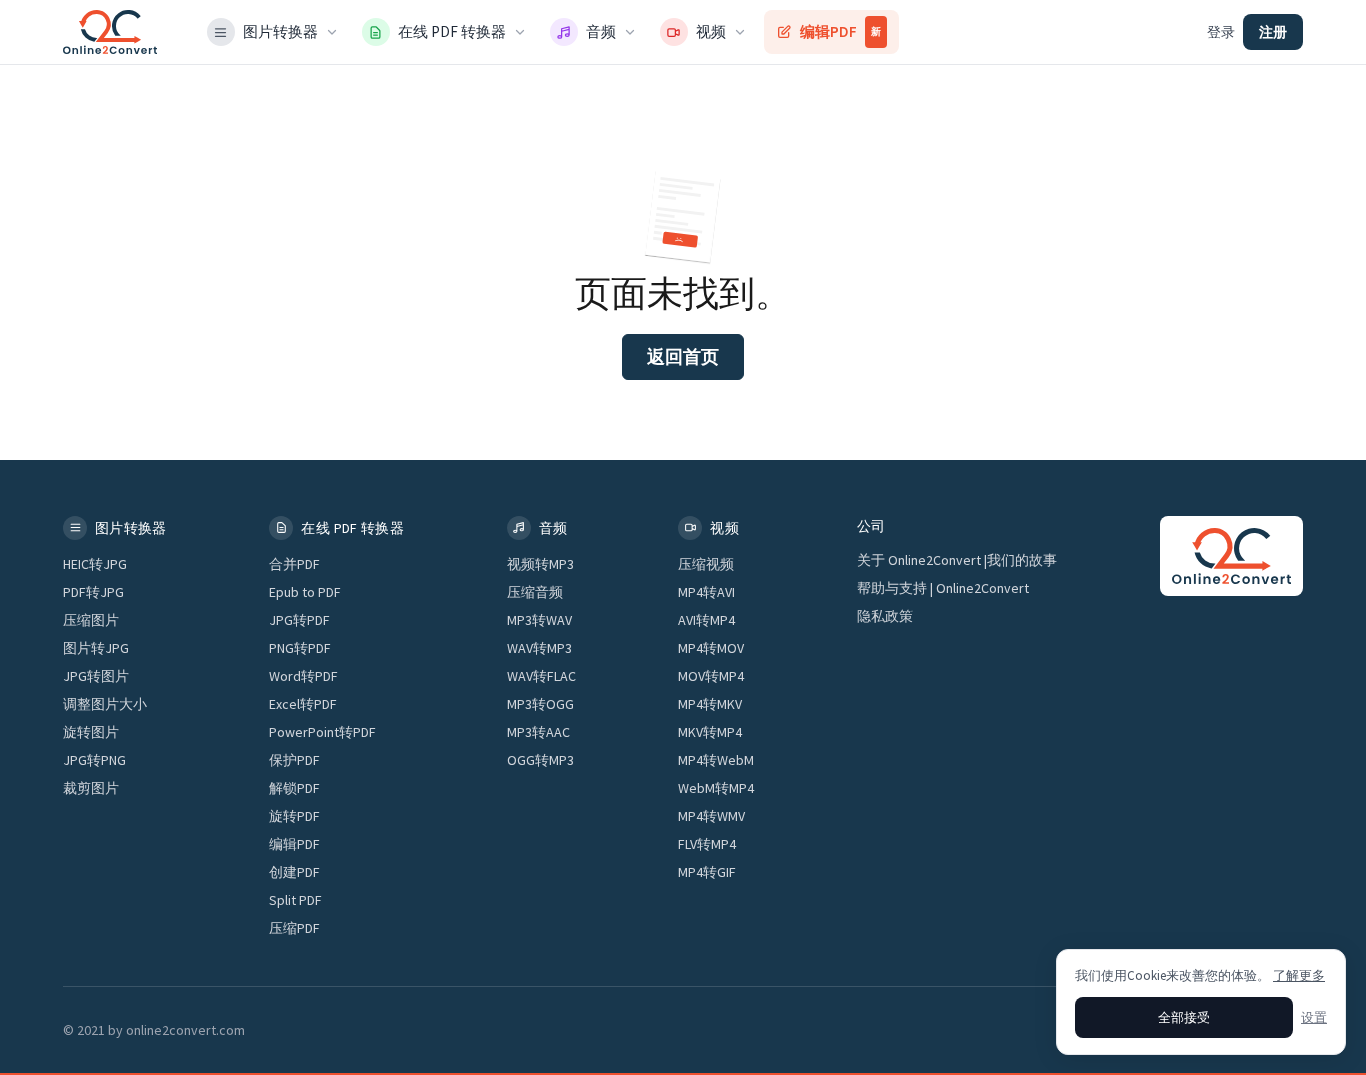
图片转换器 (280, 31)
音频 (601, 31)
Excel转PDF (303, 704)
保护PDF (294, 760)
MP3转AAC (538, 732)
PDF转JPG (93, 592)
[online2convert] (110, 32)
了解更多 (1299, 975)
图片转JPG (96, 648)
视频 (711, 31)
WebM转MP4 (716, 788)
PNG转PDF (300, 648)
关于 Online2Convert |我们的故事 (957, 560)
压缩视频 (706, 564)
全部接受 (1184, 1017)
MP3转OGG (540, 704)
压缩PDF (294, 928)
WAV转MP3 (539, 648)
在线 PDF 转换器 (452, 31)
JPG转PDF (299, 620)
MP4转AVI (706, 592)
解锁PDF (294, 788)
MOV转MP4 (711, 676)
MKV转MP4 (710, 732)
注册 (1273, 32)
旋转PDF (294, 816)
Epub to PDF (305, 592)
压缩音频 (535, 592)
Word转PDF (303, 676)
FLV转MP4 (707, 844)
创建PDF (294, 872)
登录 (1221, 32)
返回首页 (683, 356)
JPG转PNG (94, 760)
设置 (1314, 1017)
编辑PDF (840, 31)
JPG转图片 (96, 676)
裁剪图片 (91, 788)
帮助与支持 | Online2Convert (943, 588)
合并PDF (294, 564)
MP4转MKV (710, 704)
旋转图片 (91, 732)
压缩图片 (91, 620)
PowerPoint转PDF (322, 732)
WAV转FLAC (541, 676)
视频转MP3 (540, 564)
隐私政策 (885, 616)
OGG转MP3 (540, 760)
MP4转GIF (707, 872)
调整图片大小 (105, 704)
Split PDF (295, 900)
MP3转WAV (539, 620)
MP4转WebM (716, 760)
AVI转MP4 (706, 620)
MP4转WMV (711, 816)
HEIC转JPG (95, 564)
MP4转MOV (711, 648)
